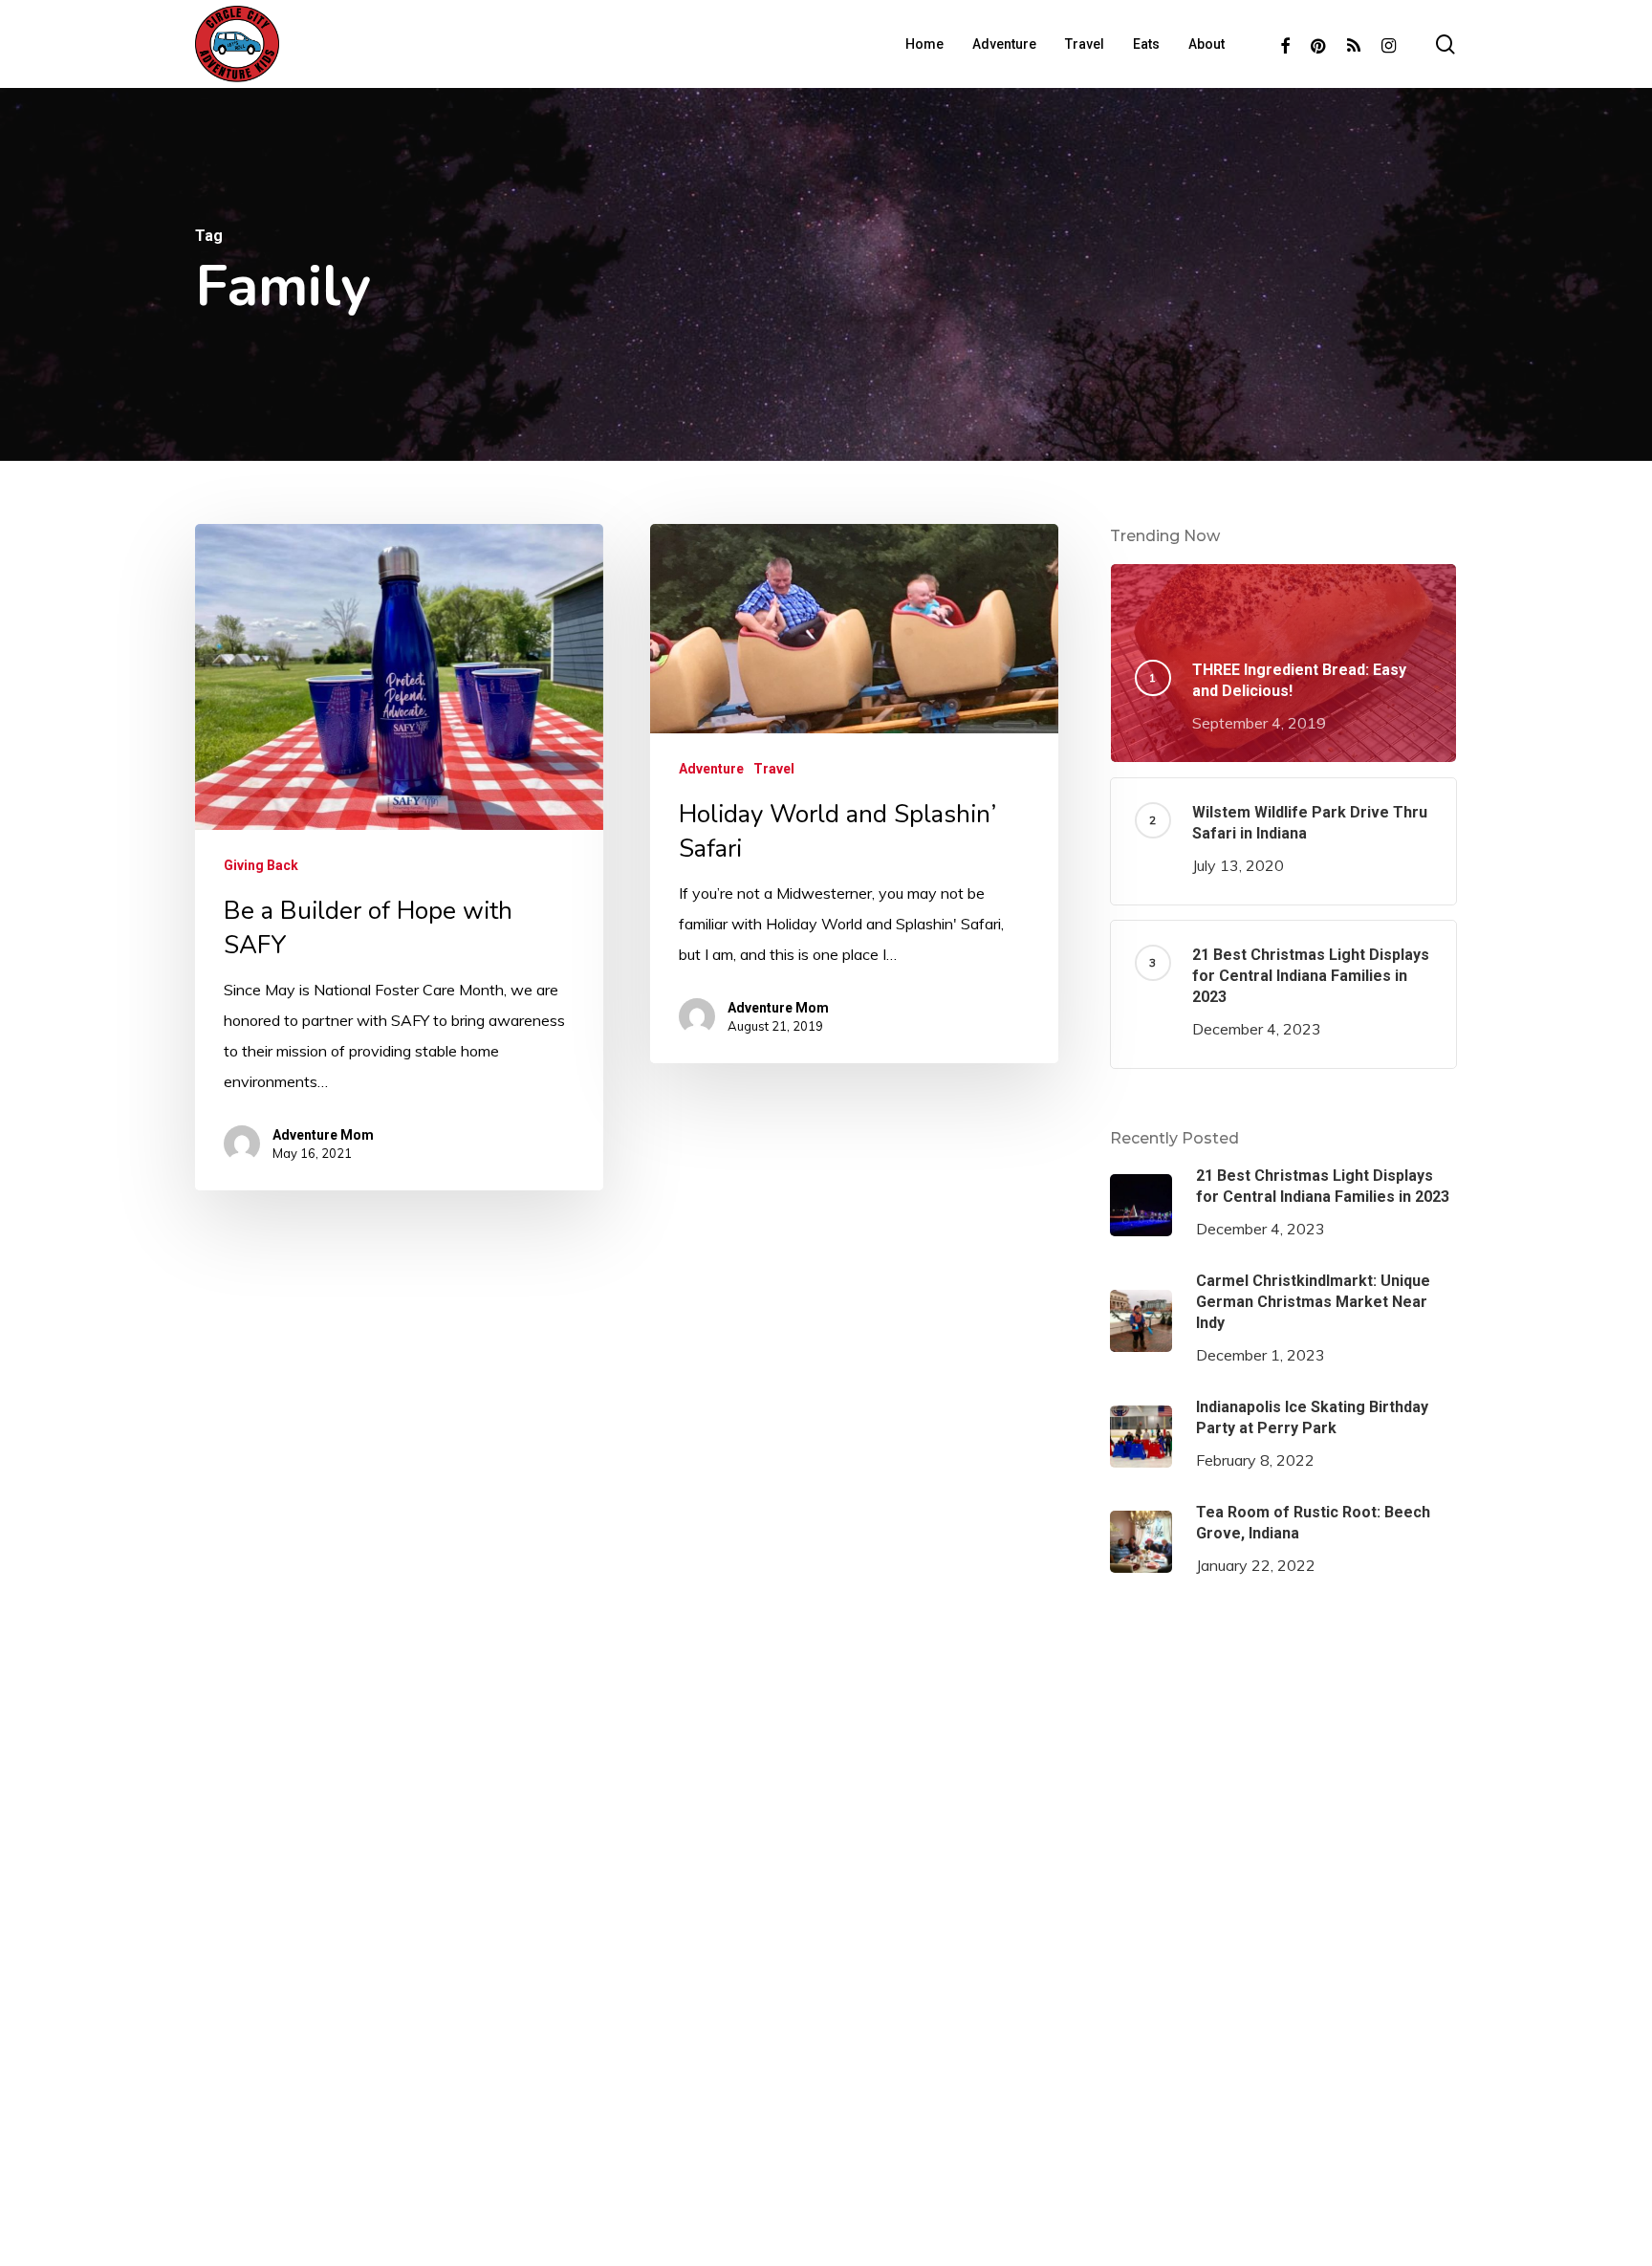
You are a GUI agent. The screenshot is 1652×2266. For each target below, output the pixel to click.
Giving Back (261, 865)
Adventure (711, 769)
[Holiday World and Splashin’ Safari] (854, 794)
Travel (774, 769)
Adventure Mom (323, 1135)
